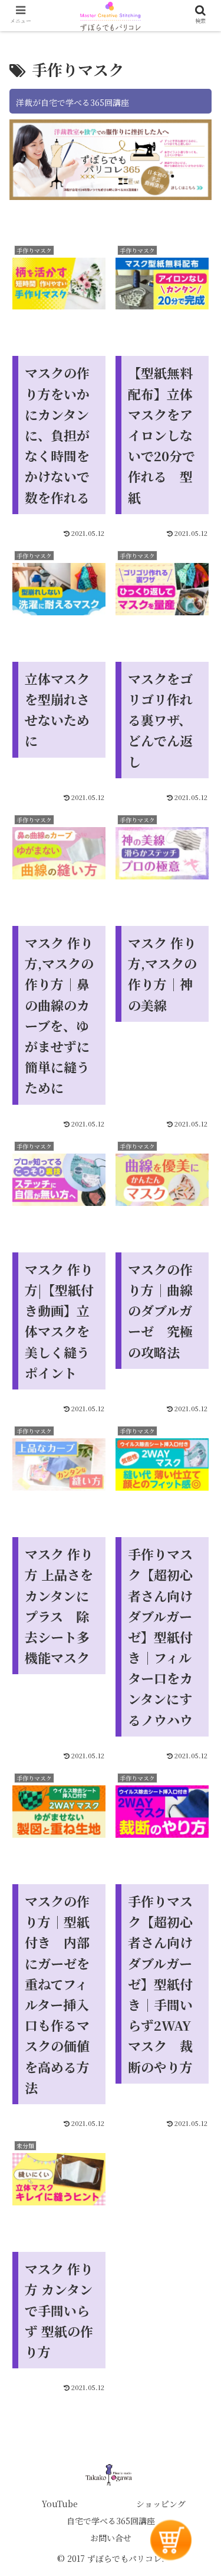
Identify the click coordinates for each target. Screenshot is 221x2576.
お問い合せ (111, 2538)
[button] (198, 1973)
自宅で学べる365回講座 (111, 2521)
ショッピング (161, 2504)
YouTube (60, 2504)
